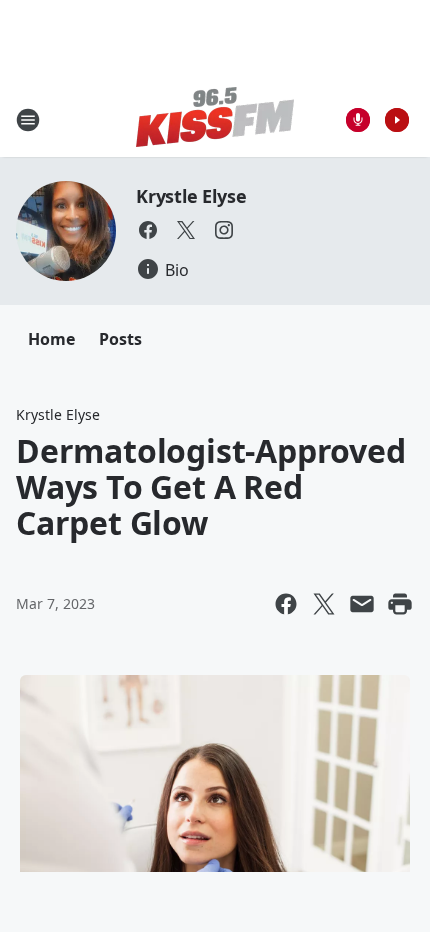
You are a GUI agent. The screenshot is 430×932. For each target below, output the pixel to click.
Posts (120, 339)
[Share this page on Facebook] (286, 604)
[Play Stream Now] (397, 120)
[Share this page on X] (324, 604)
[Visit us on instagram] (224, 230)
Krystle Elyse (191, 196)
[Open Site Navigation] (28, 120)
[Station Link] (215, 119)
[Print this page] (400, 604)
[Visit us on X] (186, 230)
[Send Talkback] (358, 120)
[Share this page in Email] (362, 604)
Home (51, 339)
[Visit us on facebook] (148, 230)
